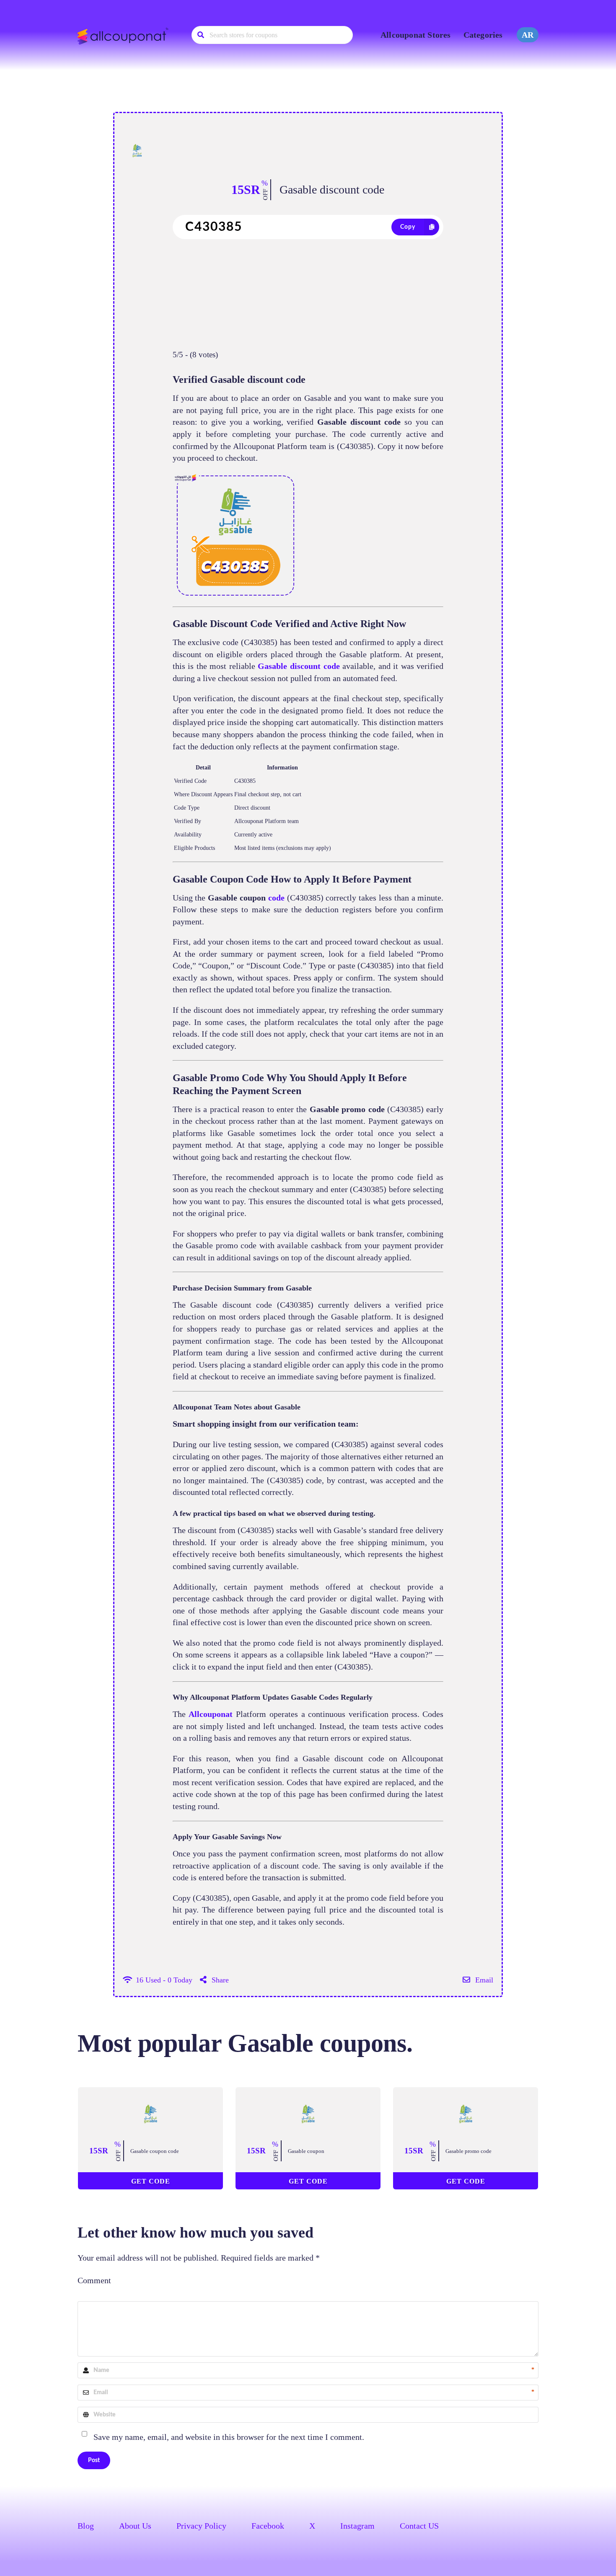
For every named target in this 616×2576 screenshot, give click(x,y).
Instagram (357, 2526)
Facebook (268, 2526)
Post (94, 2460)
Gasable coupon (306, 2151)
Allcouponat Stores (416, 35)
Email (483, 1980)
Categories (483, 35)
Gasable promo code (468, 2151)
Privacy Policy (201, 2526)
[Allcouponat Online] (124, 36)
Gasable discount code (332, 190)
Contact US (419, 2526)
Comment (94, 2280)
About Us (135, 2526)
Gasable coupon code (155, 2151)
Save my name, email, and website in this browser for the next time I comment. (229, 2437)
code (276, 898)
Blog (86, 2526)
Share (219, 1980)
